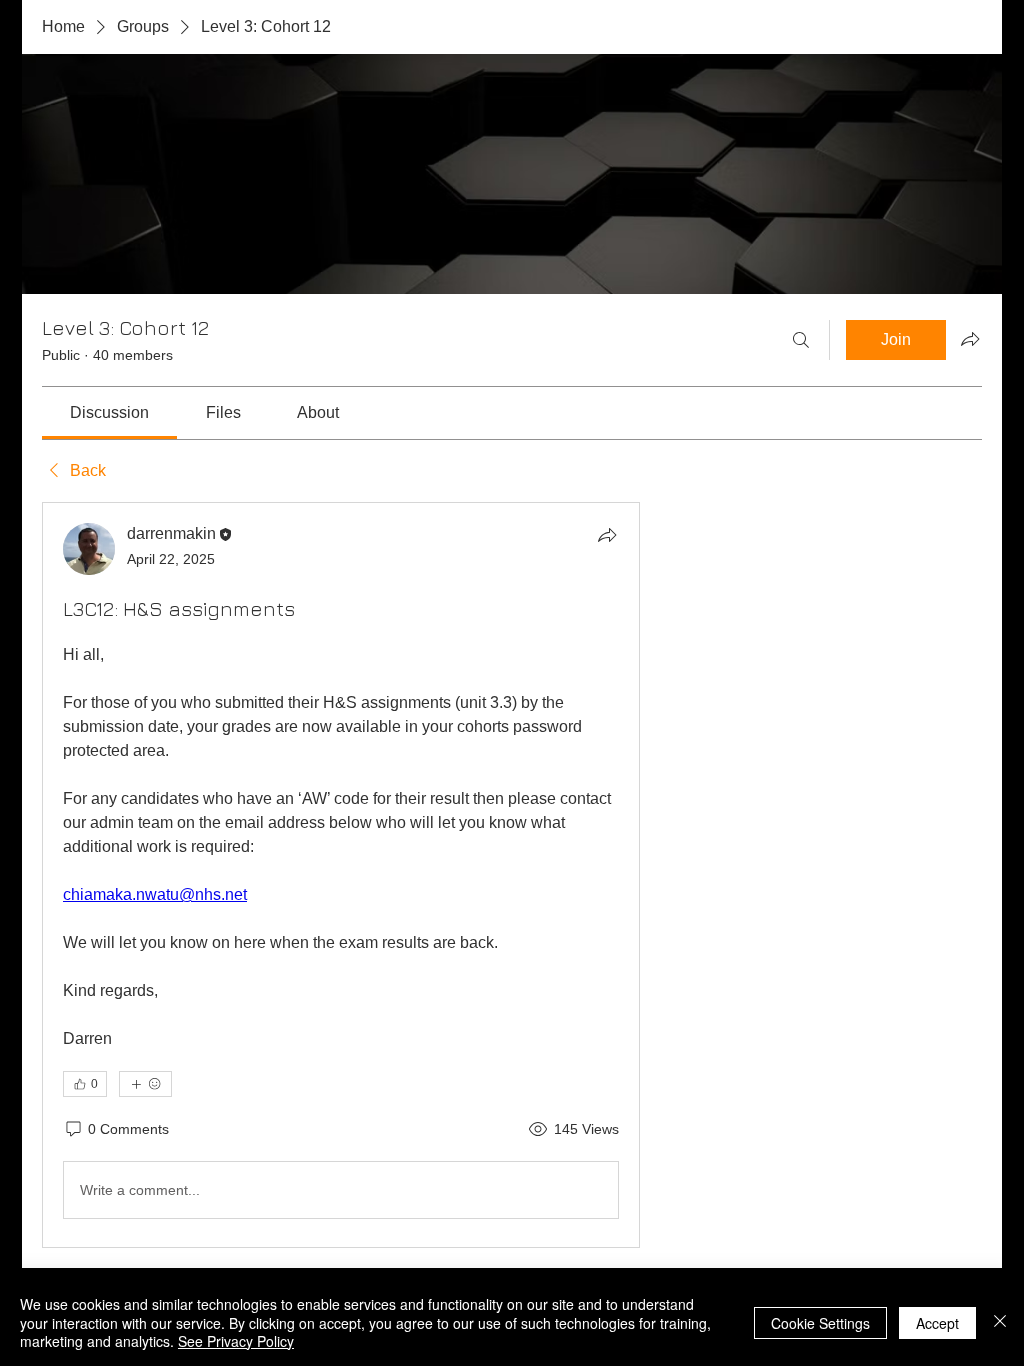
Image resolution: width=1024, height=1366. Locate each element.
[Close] (1000, 1322)
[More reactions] (145, 1084)
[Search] (801, 340)
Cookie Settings (820, 1323)
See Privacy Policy (236, 1341)
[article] (341, 875)
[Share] (607, 535)
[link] (109, 412)
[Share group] (970, 339)
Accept (937, 1323)
